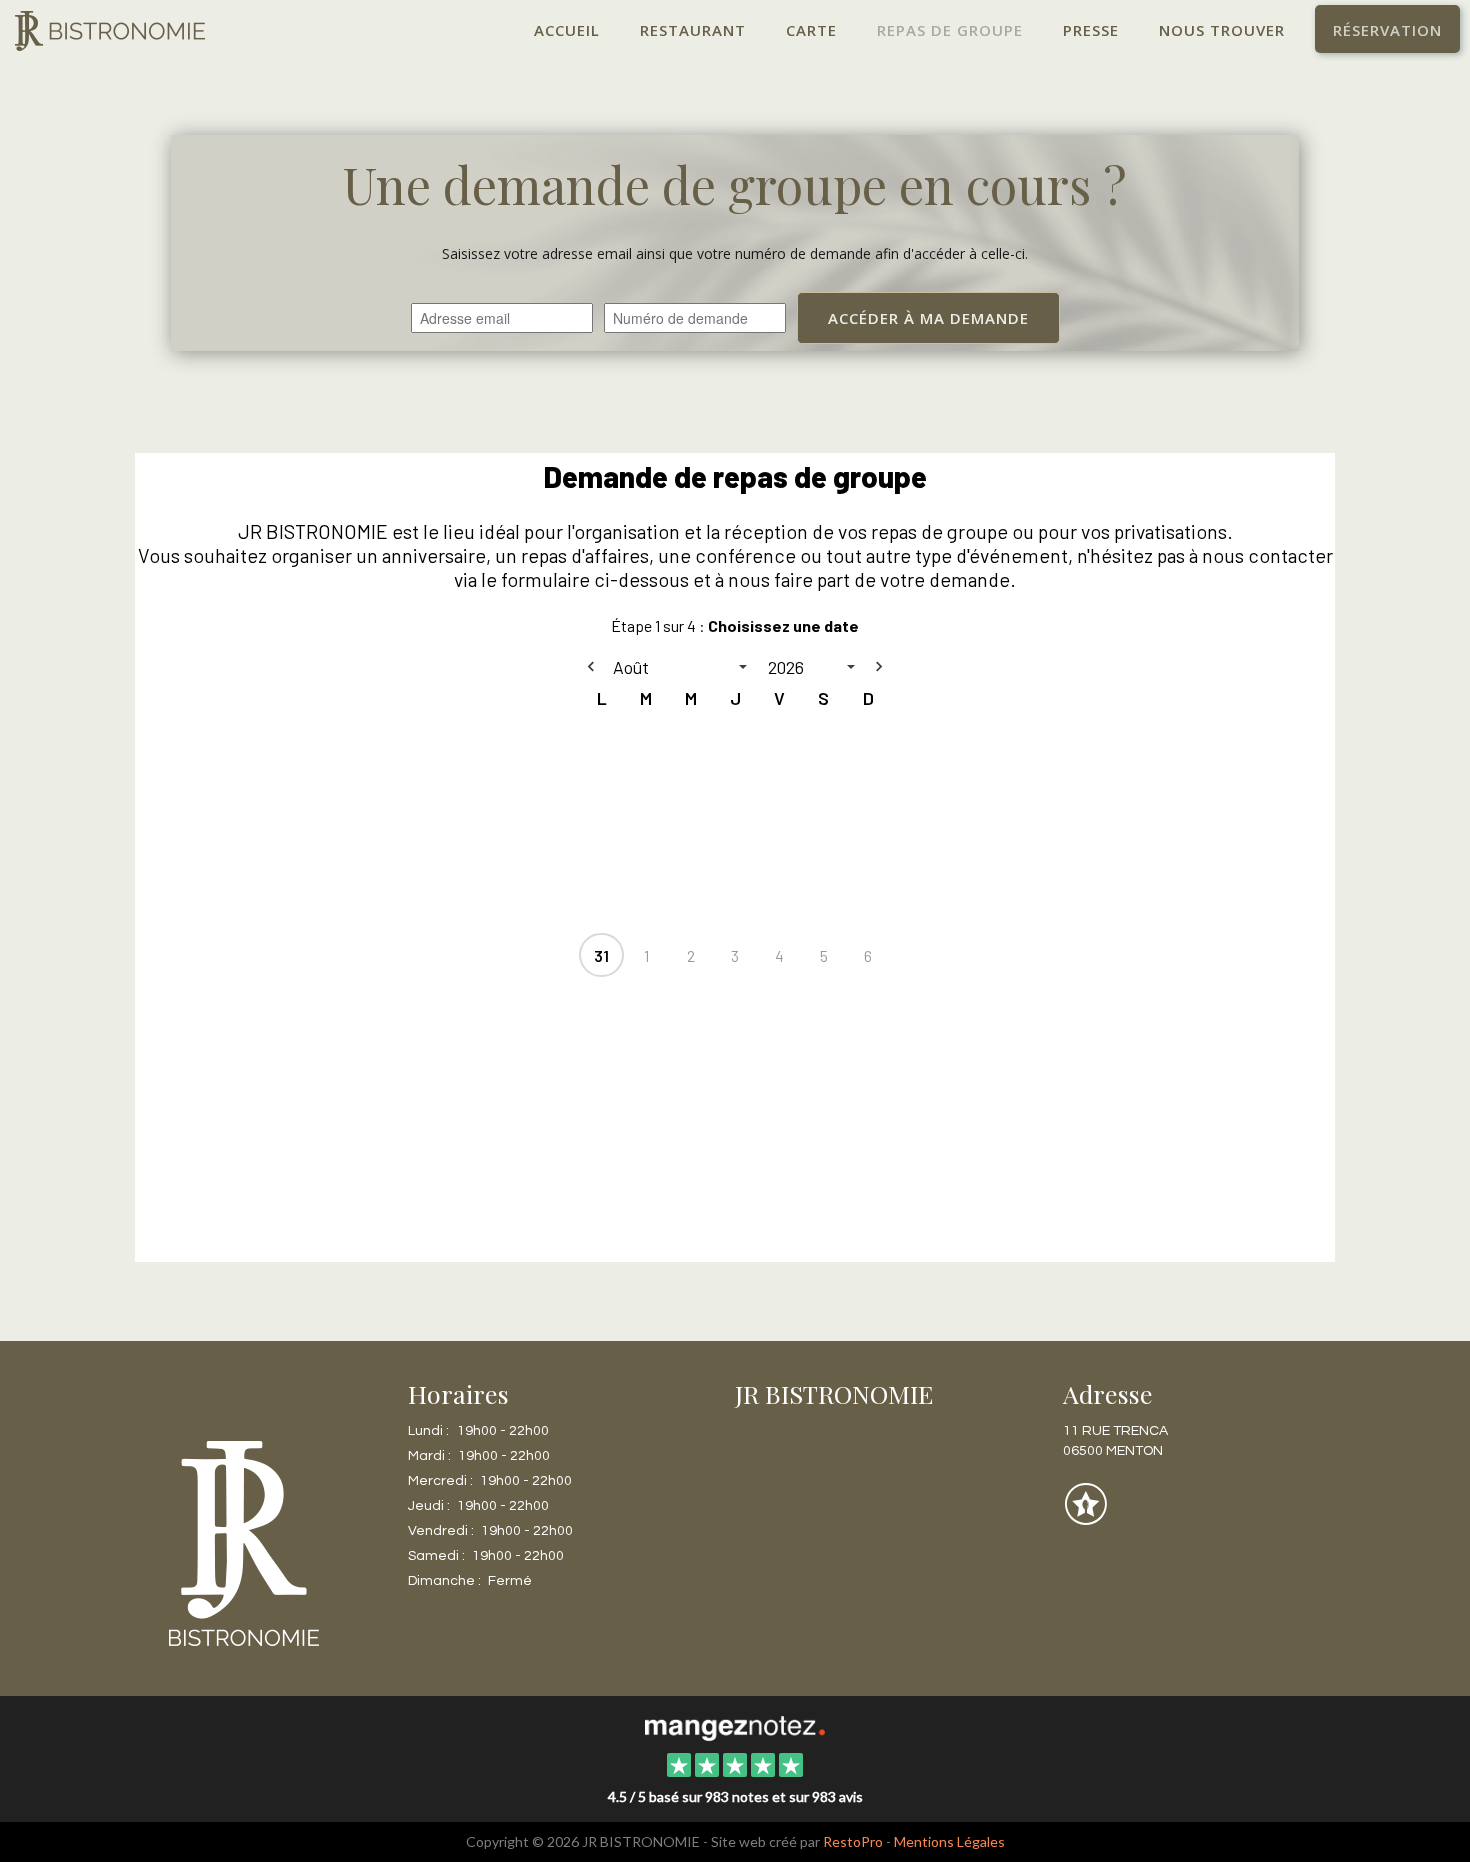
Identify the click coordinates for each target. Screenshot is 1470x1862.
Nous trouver (1222, 30)
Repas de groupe (950, 30)
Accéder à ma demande (928, 318)
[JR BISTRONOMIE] (734, 1726)
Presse (1091, 30)
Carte (811, 30)
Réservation (1387, 30)
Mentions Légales (949, 1841)
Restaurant (693, 30)
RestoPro (853, 1841)
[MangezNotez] (1085, 1519)
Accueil (567, 30)
